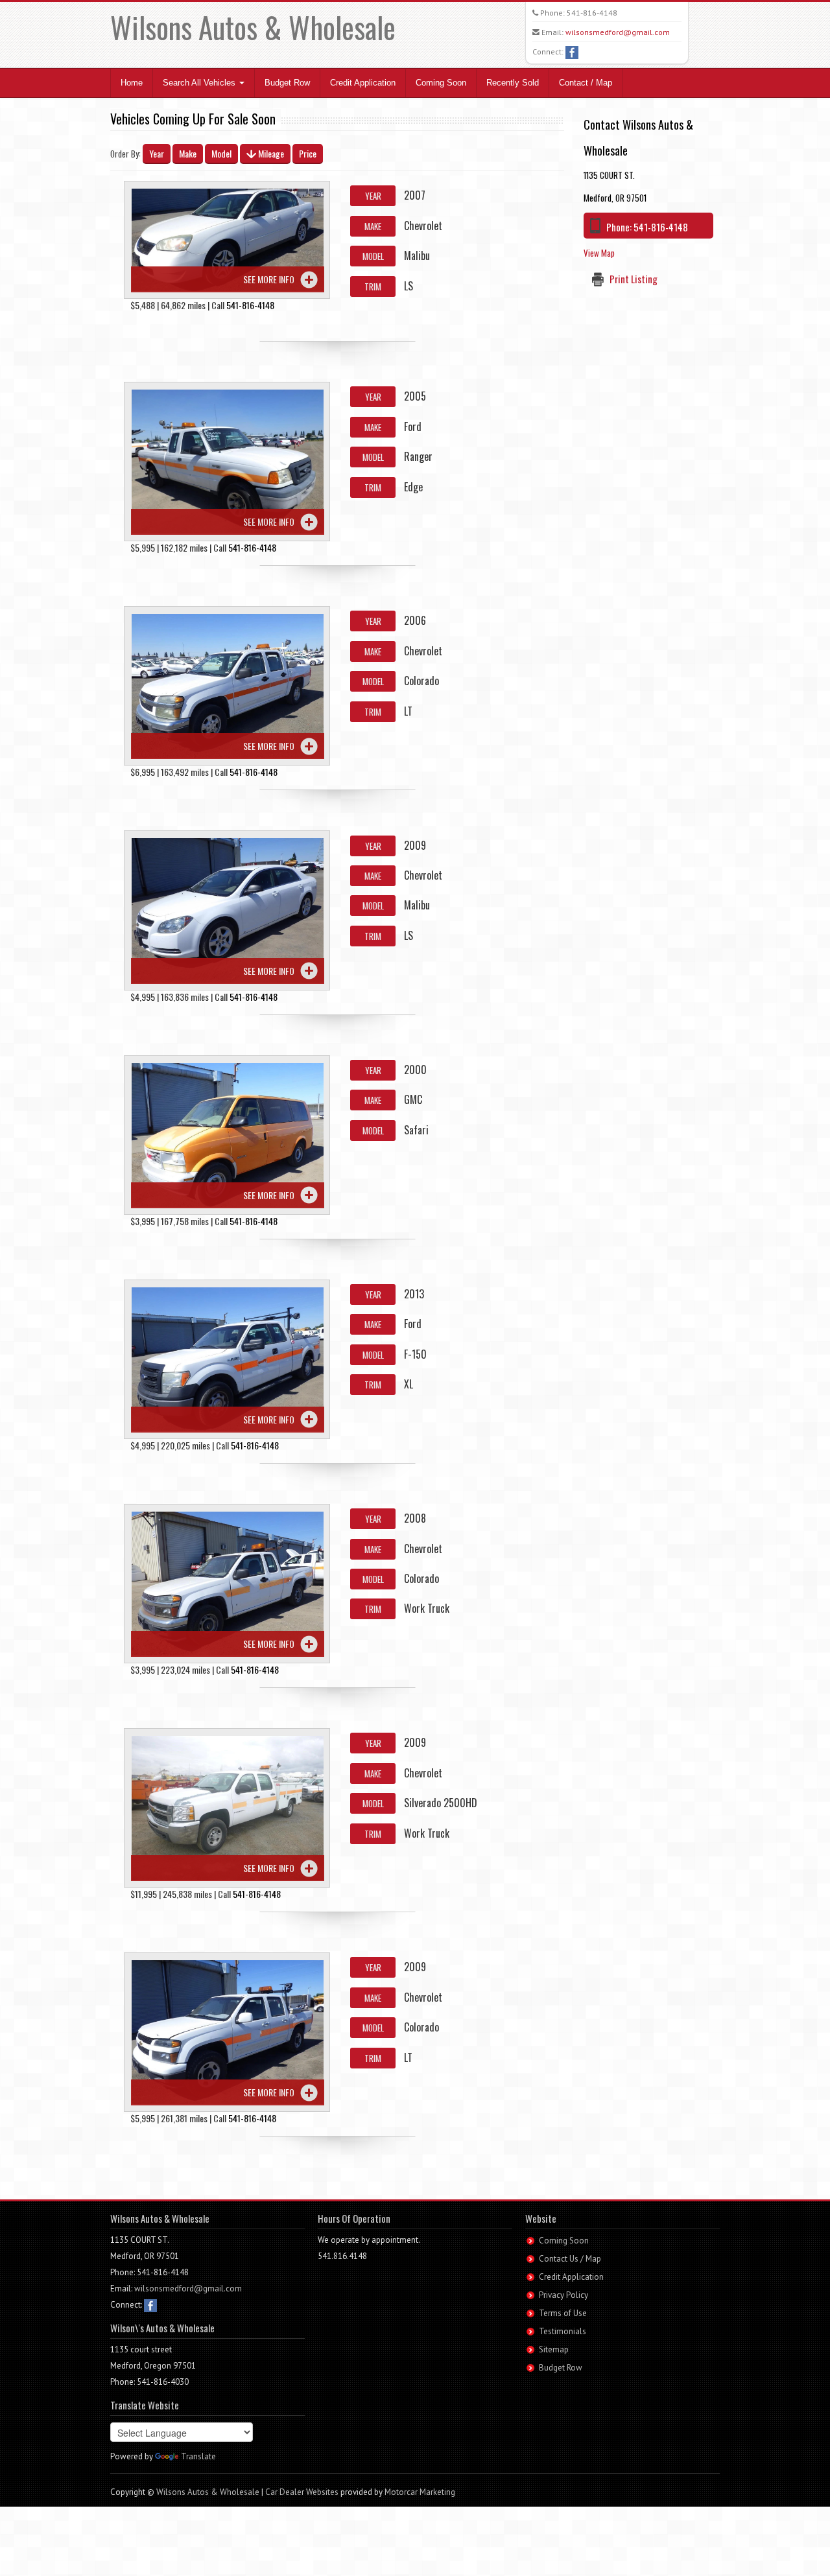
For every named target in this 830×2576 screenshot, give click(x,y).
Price (308, 153)
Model (221, 153)
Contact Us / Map (570, 2259)
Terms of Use (563, 2313)
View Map (599, 253)
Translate (198, 2456)
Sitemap (554, 2349)
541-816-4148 (592, 13)
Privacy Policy (563, 2295)
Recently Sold (513, 83)
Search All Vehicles (200, 83)
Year (157, 153)
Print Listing (634, 279)
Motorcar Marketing (420, 2492)
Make (188, 153)
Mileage (270, 153)
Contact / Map (586, 83)
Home (132, 83)
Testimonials (563, 2331)
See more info (269, 279)
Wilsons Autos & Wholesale (253, 27)
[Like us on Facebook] (572, 52)
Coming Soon (441, 83)
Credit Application (363, 83)
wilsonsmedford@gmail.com (618, 32)
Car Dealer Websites (302, 2492)
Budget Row (287, 83)
